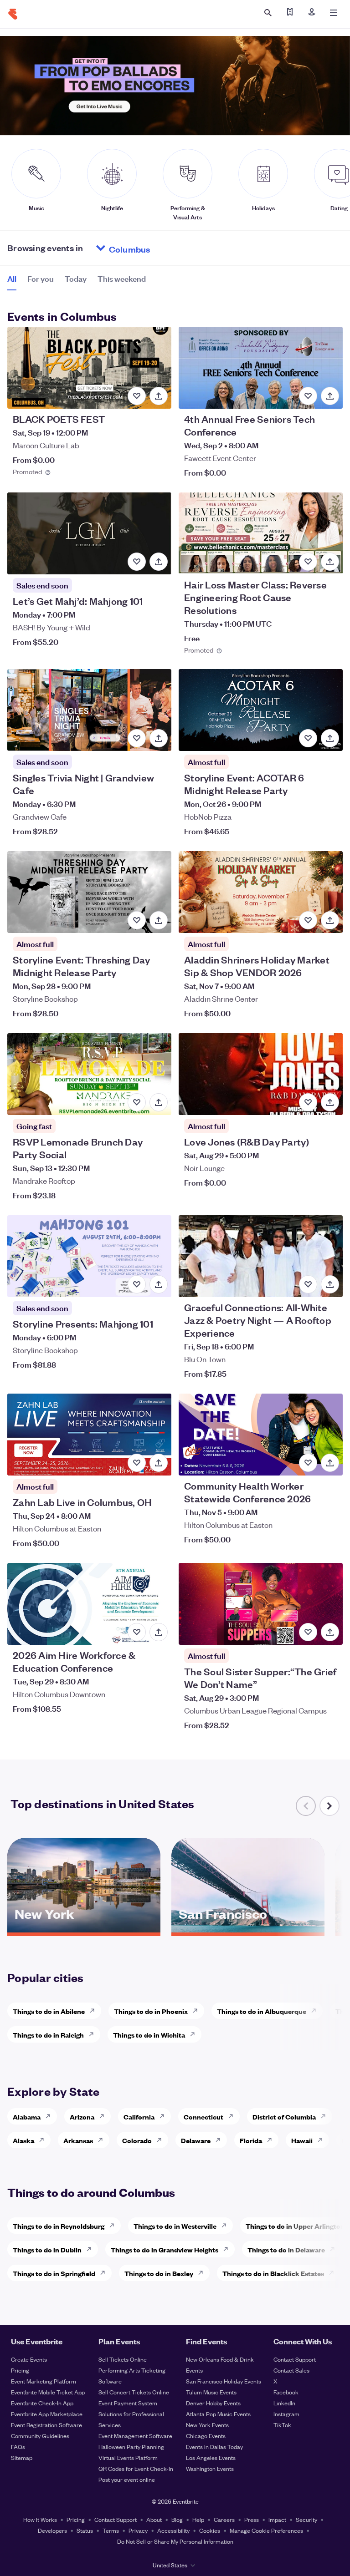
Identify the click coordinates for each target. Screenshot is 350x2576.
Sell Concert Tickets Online (134, 2392)
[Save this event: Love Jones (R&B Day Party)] (308, 1102)
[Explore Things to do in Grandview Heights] (228, 2249)
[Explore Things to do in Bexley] (203, 2273)
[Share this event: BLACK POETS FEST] (159, 396)
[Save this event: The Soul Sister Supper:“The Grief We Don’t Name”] (308, 1632)
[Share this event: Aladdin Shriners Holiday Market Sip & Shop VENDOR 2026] (330, 920)
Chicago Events (206, 2436)
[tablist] (77, 282)
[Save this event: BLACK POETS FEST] (137, 396)
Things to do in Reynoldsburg (59, 2226)
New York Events (207, 2425)
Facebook (286, 2392)
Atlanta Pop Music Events (218, 2414)
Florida (251, 2140)
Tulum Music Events (211, 2392)
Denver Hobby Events (213, 2403)
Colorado (137, 2140)
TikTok (282, 2425)
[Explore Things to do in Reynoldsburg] (114, 2226)
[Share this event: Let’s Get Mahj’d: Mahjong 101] (159, 562)
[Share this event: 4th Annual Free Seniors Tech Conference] (330, 396)
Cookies (210, 2530)
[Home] (13, 14)
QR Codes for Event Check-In (136, 2468)
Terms (111, 2530)
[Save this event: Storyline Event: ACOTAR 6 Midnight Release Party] (308, 738)
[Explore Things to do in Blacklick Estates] (334, 2273)
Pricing (20, 2370)
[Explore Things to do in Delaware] (335, 2249)
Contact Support (295, 2359)
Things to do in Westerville (175, 2226)
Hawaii (302, 2140)
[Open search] (268, 13)
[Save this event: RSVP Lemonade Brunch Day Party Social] (137, 1102)
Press (252, 2519)
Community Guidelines (40, 2436)
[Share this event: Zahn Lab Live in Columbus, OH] (159, 1463)
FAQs (18, 2447)
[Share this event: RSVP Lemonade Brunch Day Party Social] (159, 1102)
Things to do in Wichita (149, 2035)
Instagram (286, 2414)
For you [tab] (41, 278)
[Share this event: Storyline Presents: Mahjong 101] (159, 1284)
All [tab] (12, 278)
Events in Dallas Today (214, 2447)
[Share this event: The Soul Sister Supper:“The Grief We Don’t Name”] (330, 1632)
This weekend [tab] (122, 278)
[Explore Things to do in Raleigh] (94, 2034)
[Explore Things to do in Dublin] (92, 2249)
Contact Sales (291, 2370)
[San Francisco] (248, 1929)
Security (306, 2519)
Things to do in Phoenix (151, 2011)
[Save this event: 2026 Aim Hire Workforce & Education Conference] (137, 1632)
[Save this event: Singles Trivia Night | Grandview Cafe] (137, 738)
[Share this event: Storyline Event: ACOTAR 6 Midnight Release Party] (330, 738)
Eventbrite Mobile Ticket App (48, 2392)
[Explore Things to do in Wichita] (195, 2034)
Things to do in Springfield (54, 2273)
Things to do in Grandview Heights (165, 2249)
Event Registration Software (46, 2425)
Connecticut (203, 2117)
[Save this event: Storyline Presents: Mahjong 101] (137, 1284)
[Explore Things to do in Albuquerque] (316, 2011)
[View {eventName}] (89, 368)
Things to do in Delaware (286, 2249)
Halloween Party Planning (131, 2447)
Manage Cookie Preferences (266, 2530)
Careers (224, 2519)
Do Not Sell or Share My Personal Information (175, 2541)
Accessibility (173, 2530)
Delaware (196, 2140)
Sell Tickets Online (123, 2359)
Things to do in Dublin (47, 2249)
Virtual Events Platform (128, 2457)
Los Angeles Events (211, 2457)
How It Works (40, 2519)
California (139, 2117)
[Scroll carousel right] (329, 1806)
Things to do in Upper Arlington (295, 2226)
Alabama (27, 2117)
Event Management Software (135, 2436)
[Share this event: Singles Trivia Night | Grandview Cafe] (159, 738)
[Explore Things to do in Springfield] (105, 2273)
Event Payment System (128, 2403)
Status (85, 2530)
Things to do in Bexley (159, 2273)
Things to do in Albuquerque (262, 2011)
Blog (177, 2519)
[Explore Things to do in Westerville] (226, 2226)
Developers (52, 2530)
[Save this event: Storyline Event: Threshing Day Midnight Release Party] (137, 920)
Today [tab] (76, 278)
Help (198, 2519)
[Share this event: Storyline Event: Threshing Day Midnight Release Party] (159, 920)
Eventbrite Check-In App (42, 2403)
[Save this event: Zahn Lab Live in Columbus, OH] (137, 1463)
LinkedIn (284, 2403)
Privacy (138, 2530)
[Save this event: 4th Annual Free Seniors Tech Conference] (308, 396)
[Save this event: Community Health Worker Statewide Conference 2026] (308, 1463)
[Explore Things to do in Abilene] (95, 2011)
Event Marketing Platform (44, 2381)
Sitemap (22, 2457)
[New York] (84, 1929)
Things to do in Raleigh (48, 2035)
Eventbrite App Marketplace (47, 2414)
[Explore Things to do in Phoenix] (198, 2011)
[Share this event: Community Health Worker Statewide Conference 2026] (330, 1463)
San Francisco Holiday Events (224, 2381)
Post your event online (127, 2479)
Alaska (23, 2140)
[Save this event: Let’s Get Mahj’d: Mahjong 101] (137, 562)
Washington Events (210, 2468)
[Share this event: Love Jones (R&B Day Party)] (330, 1102)
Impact (277, 2519)
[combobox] (164, 248)
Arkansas (78, 2140)
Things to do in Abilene (49, 2011)
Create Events (29, 2359)
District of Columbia (284, 2117)
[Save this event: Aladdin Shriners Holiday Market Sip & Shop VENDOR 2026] (308, 920)
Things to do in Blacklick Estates (273, 2273)
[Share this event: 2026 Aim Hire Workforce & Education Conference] (159, 1632)
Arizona (82, 2117)
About (154, 2519)
